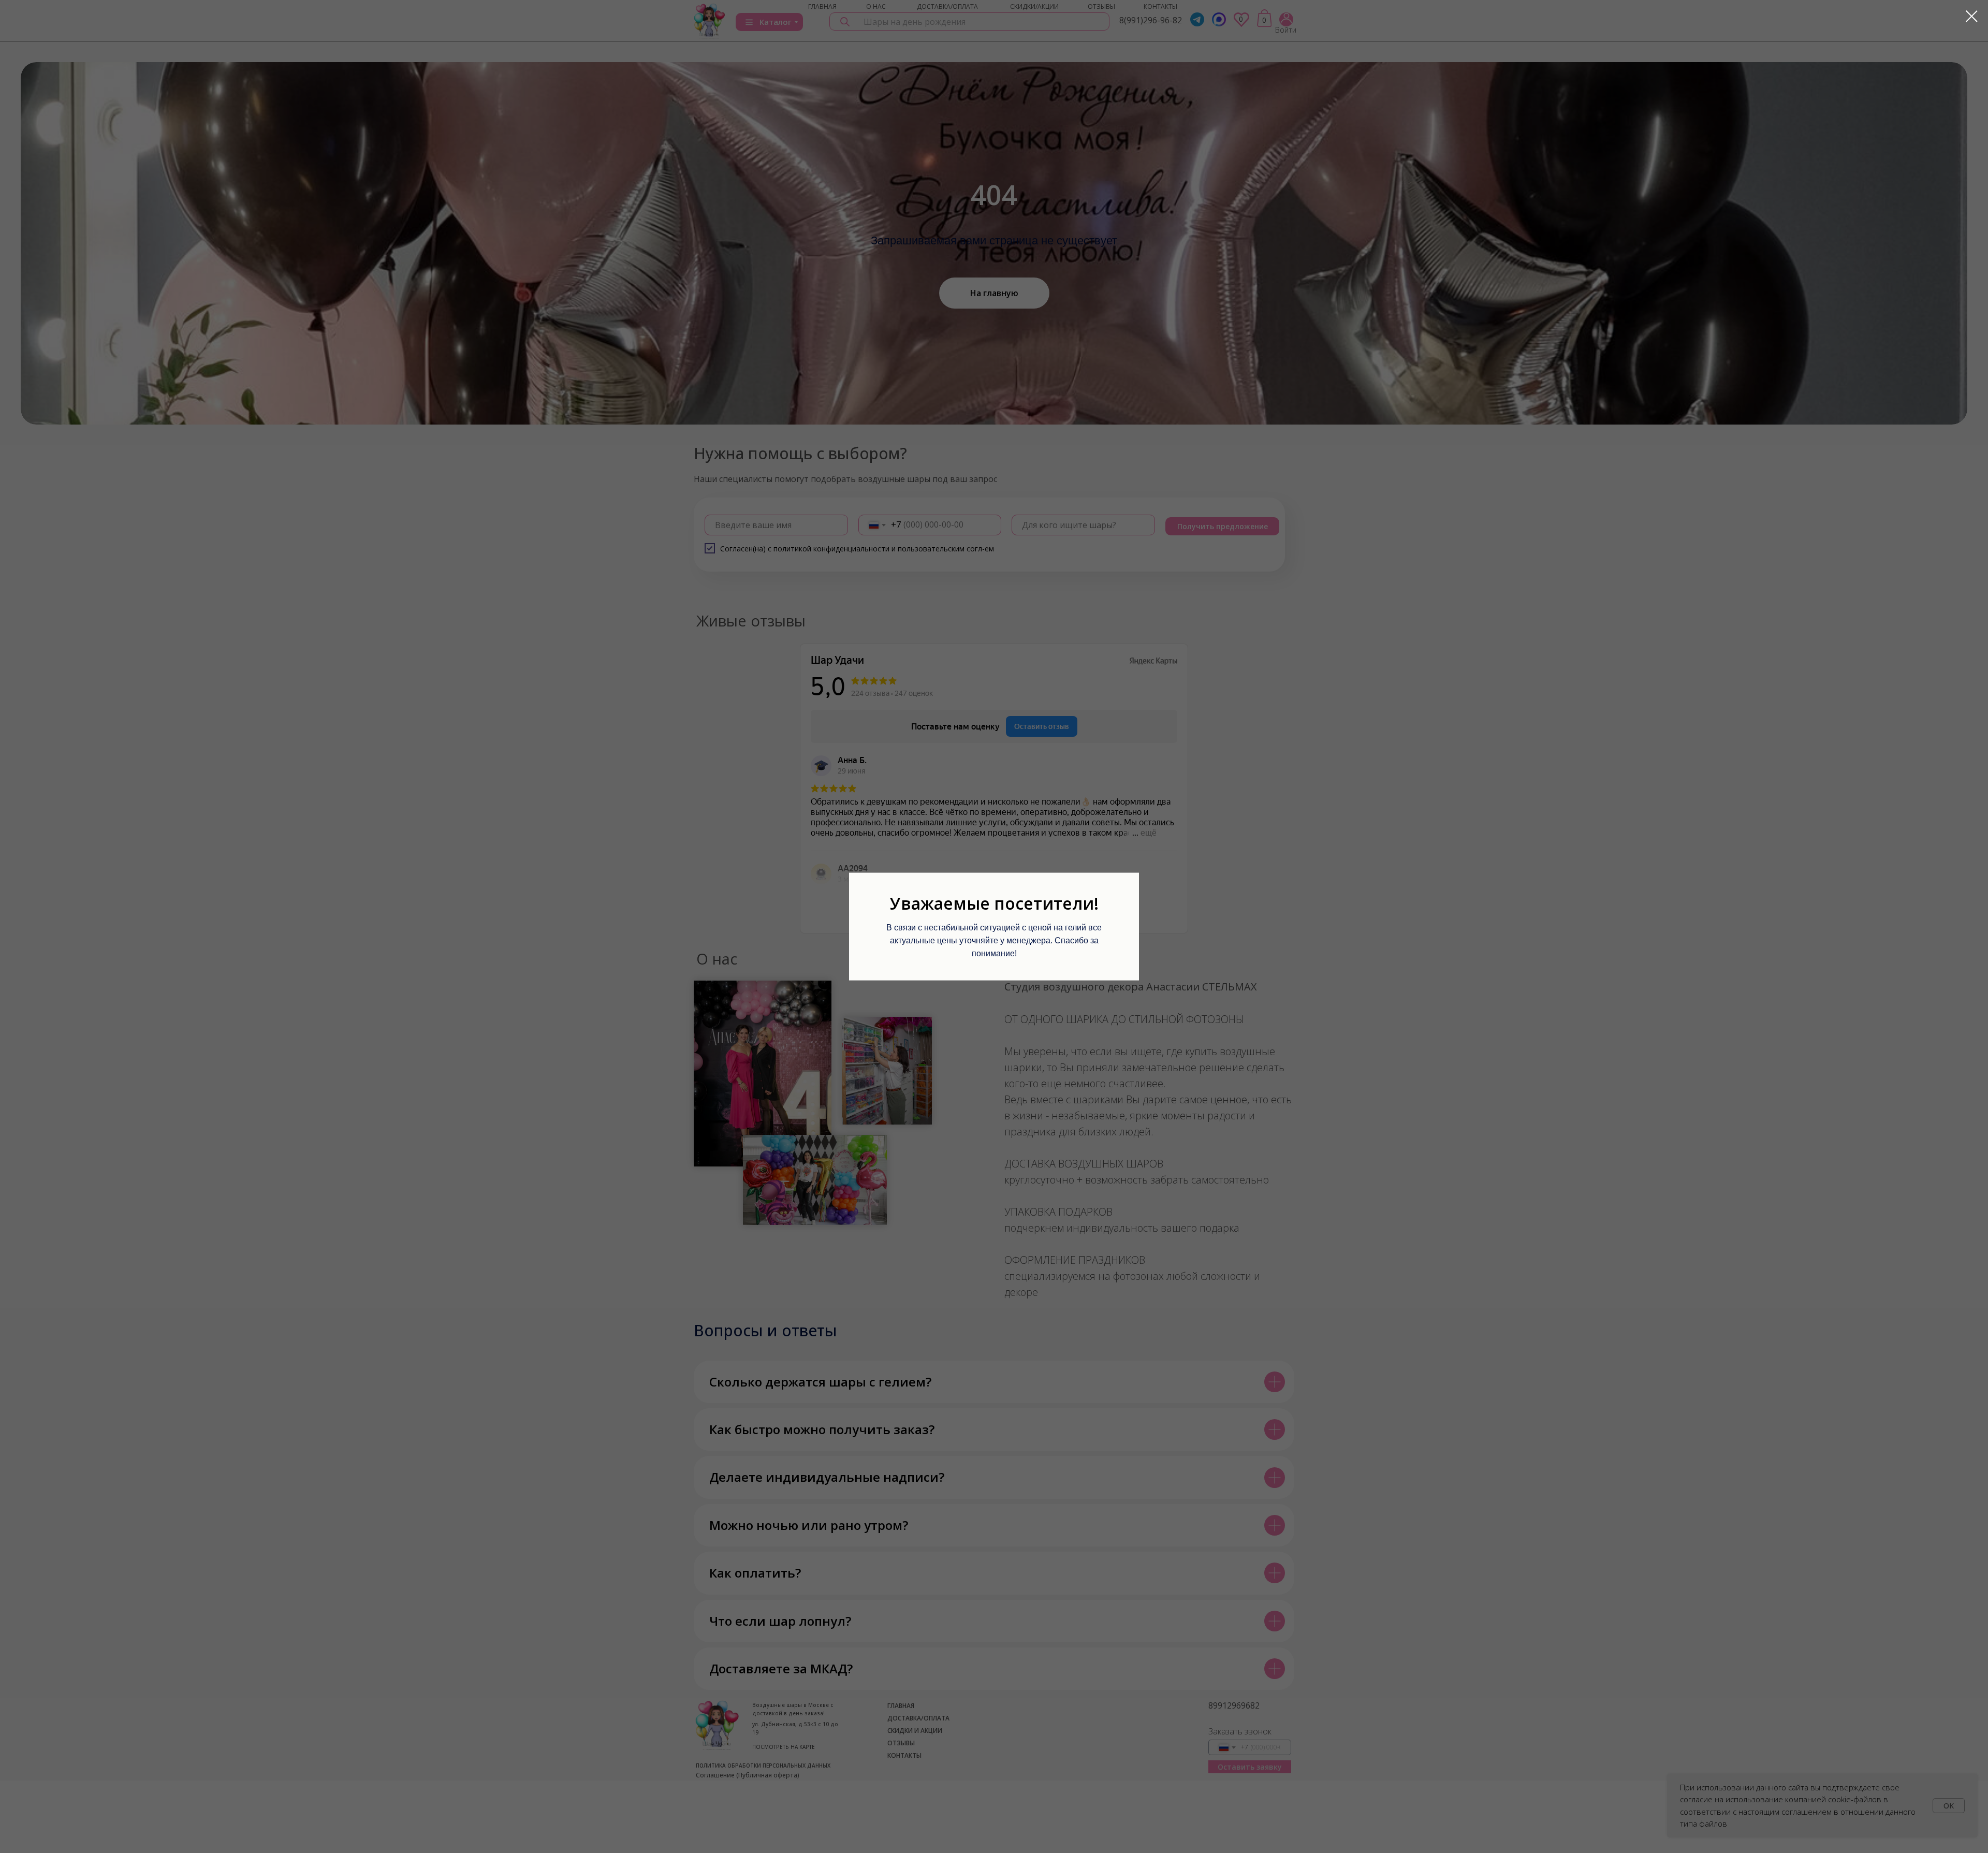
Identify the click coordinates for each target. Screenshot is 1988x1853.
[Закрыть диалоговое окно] (1972, 16)
